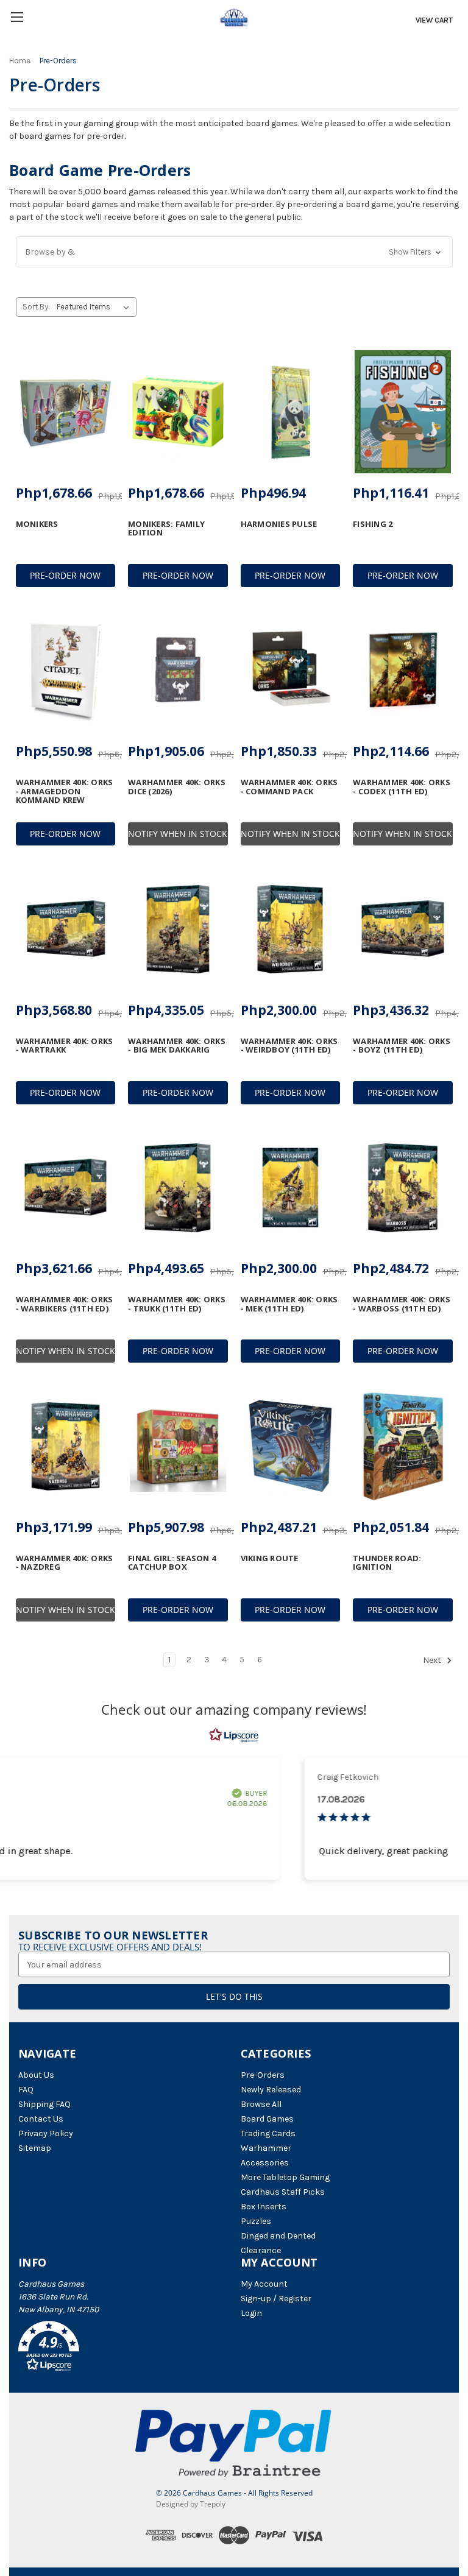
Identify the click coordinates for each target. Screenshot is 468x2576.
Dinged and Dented (278, 2236)
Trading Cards (268, 2133)
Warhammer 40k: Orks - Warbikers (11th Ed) (65, 1304)
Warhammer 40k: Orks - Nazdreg (65, 1563)
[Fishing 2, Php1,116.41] (403, 412)
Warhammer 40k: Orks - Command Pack (289, 787)
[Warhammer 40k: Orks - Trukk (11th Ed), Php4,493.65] (178, 1188)
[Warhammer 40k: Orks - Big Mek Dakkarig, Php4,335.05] (178, 929)
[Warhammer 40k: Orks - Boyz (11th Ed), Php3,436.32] (403, 929)
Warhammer (266, 2148)
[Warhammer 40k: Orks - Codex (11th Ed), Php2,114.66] (403, 671)
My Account (264, 2284)
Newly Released (271, 2090)
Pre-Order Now (65, 575)
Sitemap (35, 2148)
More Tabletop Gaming (285, 2177)
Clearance (261, 2250)
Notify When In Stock (178, 834)
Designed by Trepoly (191, 2504)
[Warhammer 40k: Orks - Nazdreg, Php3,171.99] (66, 1446)
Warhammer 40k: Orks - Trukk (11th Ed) (177, 1304)
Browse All (261, 2104)
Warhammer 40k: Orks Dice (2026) (177, 787)
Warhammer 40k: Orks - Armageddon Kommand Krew (65, 791)
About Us (36, 2075)
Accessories (265, 2163)
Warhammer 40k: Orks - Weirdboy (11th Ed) (289, 1046)
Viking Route (270, 1558)
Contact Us (41, 2119)
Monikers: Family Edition (166, 528)
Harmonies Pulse (279, 524)
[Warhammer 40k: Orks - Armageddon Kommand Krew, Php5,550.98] (66, 671)
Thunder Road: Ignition (387, 1563)
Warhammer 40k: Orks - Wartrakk (65, 1046)
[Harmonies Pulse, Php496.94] (291, 412)
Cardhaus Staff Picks (283, 2192)
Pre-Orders (263, 2075)
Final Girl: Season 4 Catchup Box (172, 1563)
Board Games (267, 2119)
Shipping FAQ (44, 2104)
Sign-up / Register (276, 2299)
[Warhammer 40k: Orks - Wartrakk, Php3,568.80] (66, 929)
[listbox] (95, 307)
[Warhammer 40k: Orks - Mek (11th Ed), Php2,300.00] (291, 1188)
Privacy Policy (46, 2133)
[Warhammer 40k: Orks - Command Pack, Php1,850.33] (291, 671)
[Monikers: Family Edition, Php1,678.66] (178, 412)
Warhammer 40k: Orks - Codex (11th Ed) (402, 787)
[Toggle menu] (17, 17)
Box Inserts (264, 2207)
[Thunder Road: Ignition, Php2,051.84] (403, 1446)
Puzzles (256, 2221)
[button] (234, 252)
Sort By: (36, 307)
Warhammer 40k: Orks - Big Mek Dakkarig (177, 1046)
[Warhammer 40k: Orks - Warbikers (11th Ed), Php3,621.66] (66, 1188)
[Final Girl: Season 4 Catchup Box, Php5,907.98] (178, 1446)
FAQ (26, 2090)
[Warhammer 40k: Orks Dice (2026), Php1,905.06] (178, 671)
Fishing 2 (373, 524)
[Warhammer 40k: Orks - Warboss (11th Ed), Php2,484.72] (403, 1188)
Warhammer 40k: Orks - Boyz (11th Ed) (402, 1046)
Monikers (37, 524)
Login (251, 2313)
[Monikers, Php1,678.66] (66, 412)
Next (433, 1660)
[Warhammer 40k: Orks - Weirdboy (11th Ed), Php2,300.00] (291, 929)
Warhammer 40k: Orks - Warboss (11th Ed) (402, 1304)
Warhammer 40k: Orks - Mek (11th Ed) (289, 1304)
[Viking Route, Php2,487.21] (291, 1446)
